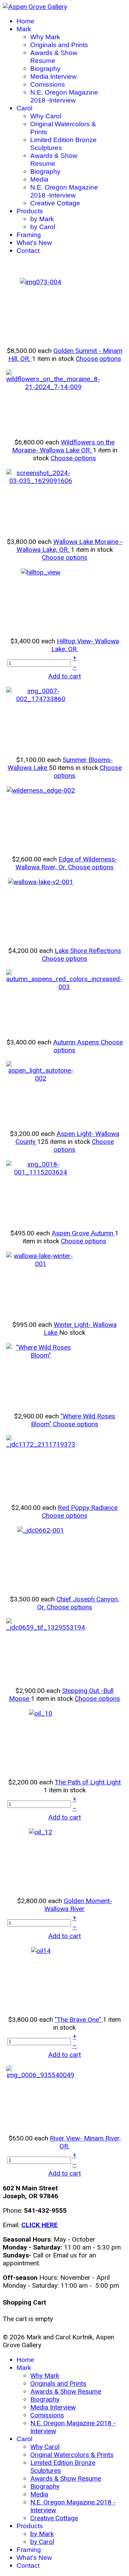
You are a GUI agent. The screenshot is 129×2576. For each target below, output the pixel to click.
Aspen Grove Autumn (83, 1233)
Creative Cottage (55, 203)
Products (30, 211)
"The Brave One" (79, 2020)
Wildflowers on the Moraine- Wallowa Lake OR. (63, 446)
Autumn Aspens (77, 1042)
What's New (34, 243)
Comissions (48, 84)
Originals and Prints (59, 45)
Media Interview (53, 77)
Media (39, 179)
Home (25, 21)
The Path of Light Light (88, 1782)
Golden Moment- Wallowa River (78, 1905)
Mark (24, 29)
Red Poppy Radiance (88, 1508)
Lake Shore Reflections (88, 951)
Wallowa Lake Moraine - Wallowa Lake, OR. (69, 546)
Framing (29, 235)
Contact (28, 251)
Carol (24, 108)
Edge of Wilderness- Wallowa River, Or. (66, 863)
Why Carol (46, 116)
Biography (45, 69)
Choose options (98, 359)
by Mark (42, 219)
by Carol (43, 227)
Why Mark (45, 37)
